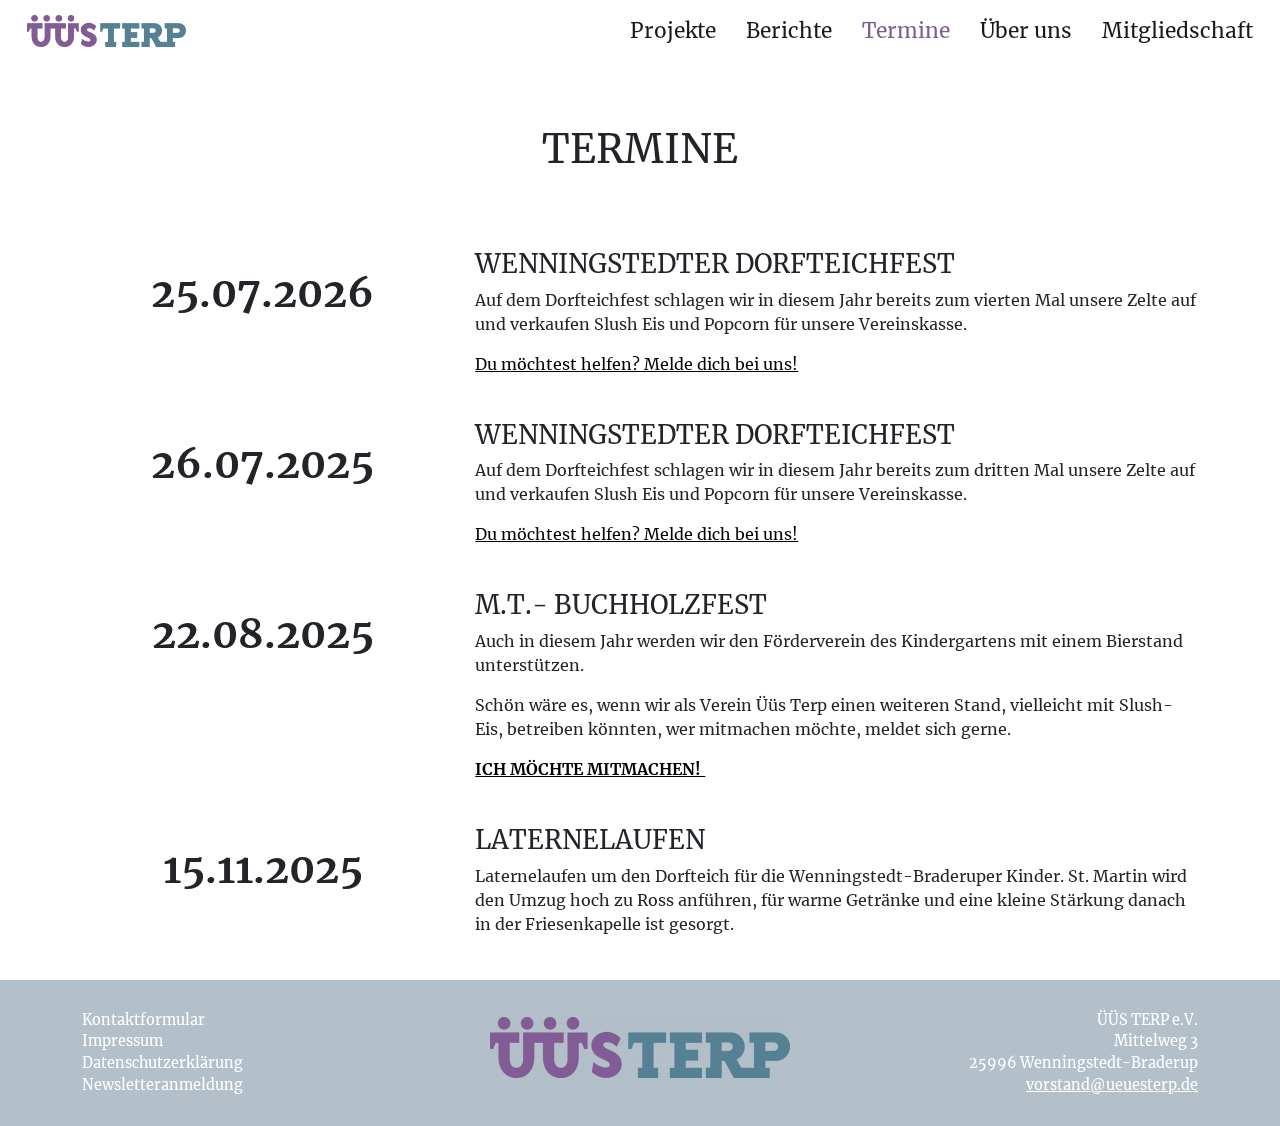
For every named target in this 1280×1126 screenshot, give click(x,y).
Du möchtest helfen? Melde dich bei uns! (636, 364)
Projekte (673, 31)
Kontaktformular (143, 1020)
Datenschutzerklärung (162, 1063)
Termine (906, 31)
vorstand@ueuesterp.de (1112, 1085)
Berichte (789, 31)
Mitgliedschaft (1177, 31)
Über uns (1026, 31)
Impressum (122, 1041)
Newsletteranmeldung (162, 1085)
